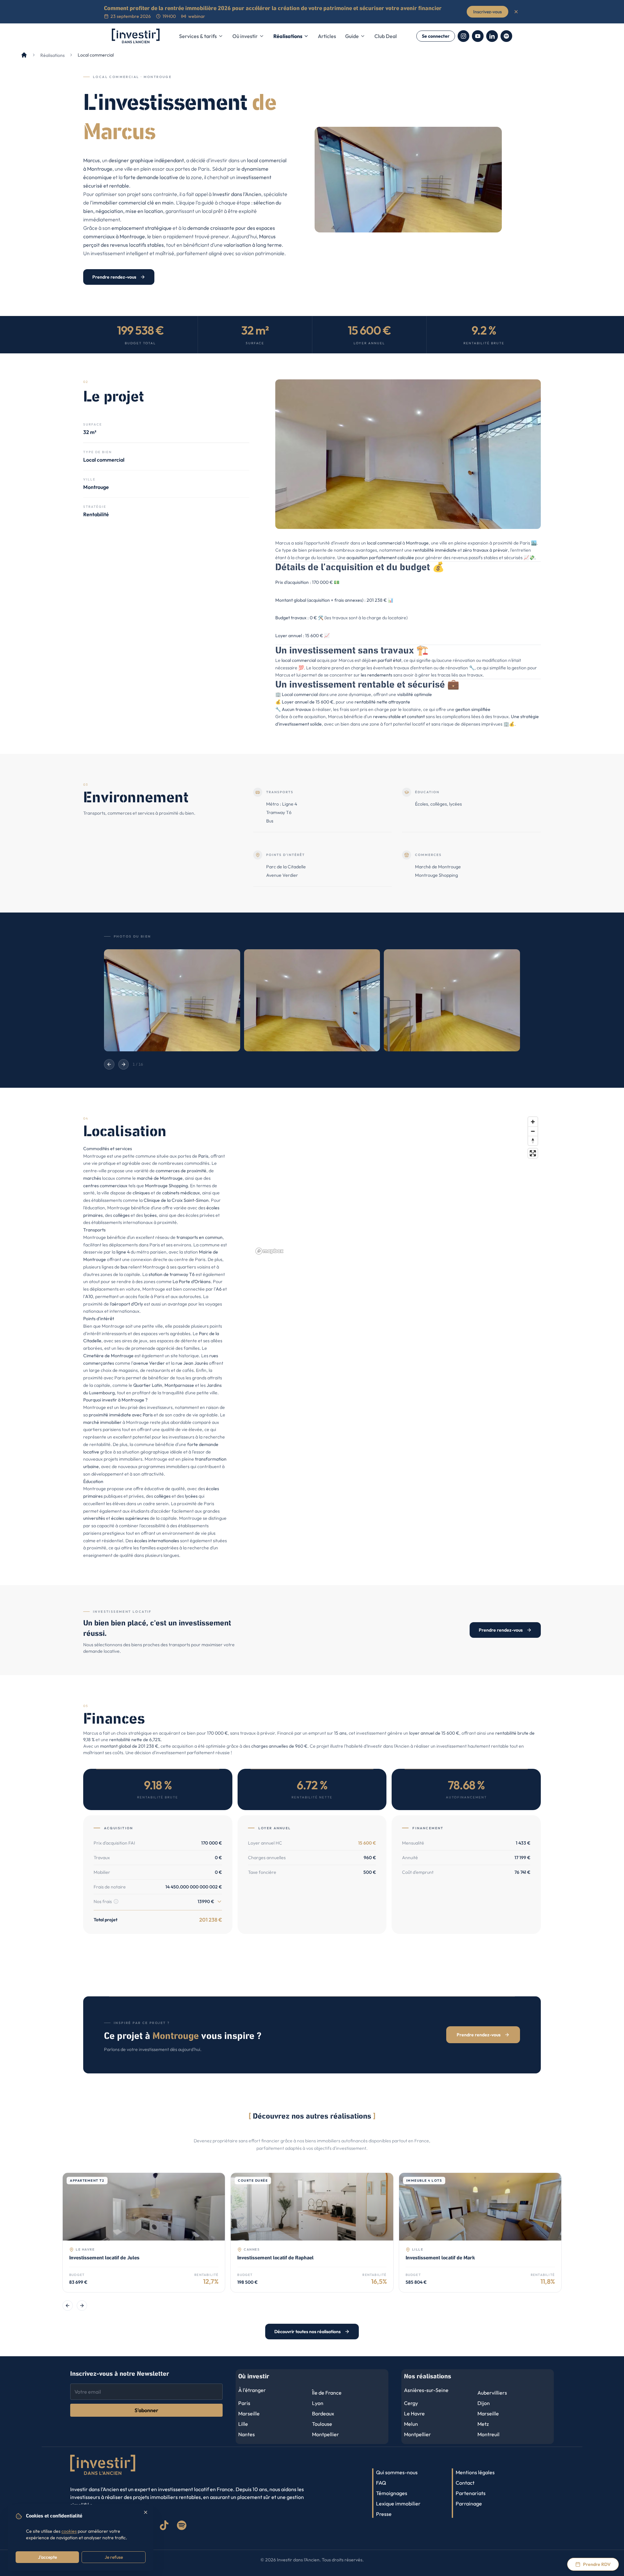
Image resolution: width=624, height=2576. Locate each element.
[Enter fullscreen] (533, 1153)
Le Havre (414, 2413)
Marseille (249, 2413)
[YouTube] (478, 36)
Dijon (484, 2403)
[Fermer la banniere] (516, 12)
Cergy (411, 2403)
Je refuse (114, 2557)
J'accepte (47, 2557)
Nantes (247, 2434)
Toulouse (322, 2424)
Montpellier (325, 2434)
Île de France (327, 2393)
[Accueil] (24, 55)
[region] (397, 1185)
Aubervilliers (492, 2393)
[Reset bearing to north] (533, 1141)
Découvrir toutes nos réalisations (307, 2332)
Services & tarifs (198, 36)
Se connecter (436, 36)
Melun (411, 2424)
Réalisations (288, 36)
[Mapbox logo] (269, 1251)
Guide (352, 36)
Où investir (245, 36)
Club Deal (386, 36)
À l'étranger (252, 2390)
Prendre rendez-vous (114, 277)
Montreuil (488, 2434)
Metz (483, 2424)
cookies (69, 2531)
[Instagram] (463, 36)
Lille (243, 2424)
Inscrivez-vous (487, 12)
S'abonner (146, 2410)
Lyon (318, 2403)
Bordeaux (323, 2413)
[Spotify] (506, 36)
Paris (203, 1156)
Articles (327, 36)
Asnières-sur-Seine (426, 2390)
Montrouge (100, 169)
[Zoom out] (533, 1131)
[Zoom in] (533, 1122)
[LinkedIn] (492, 36)
